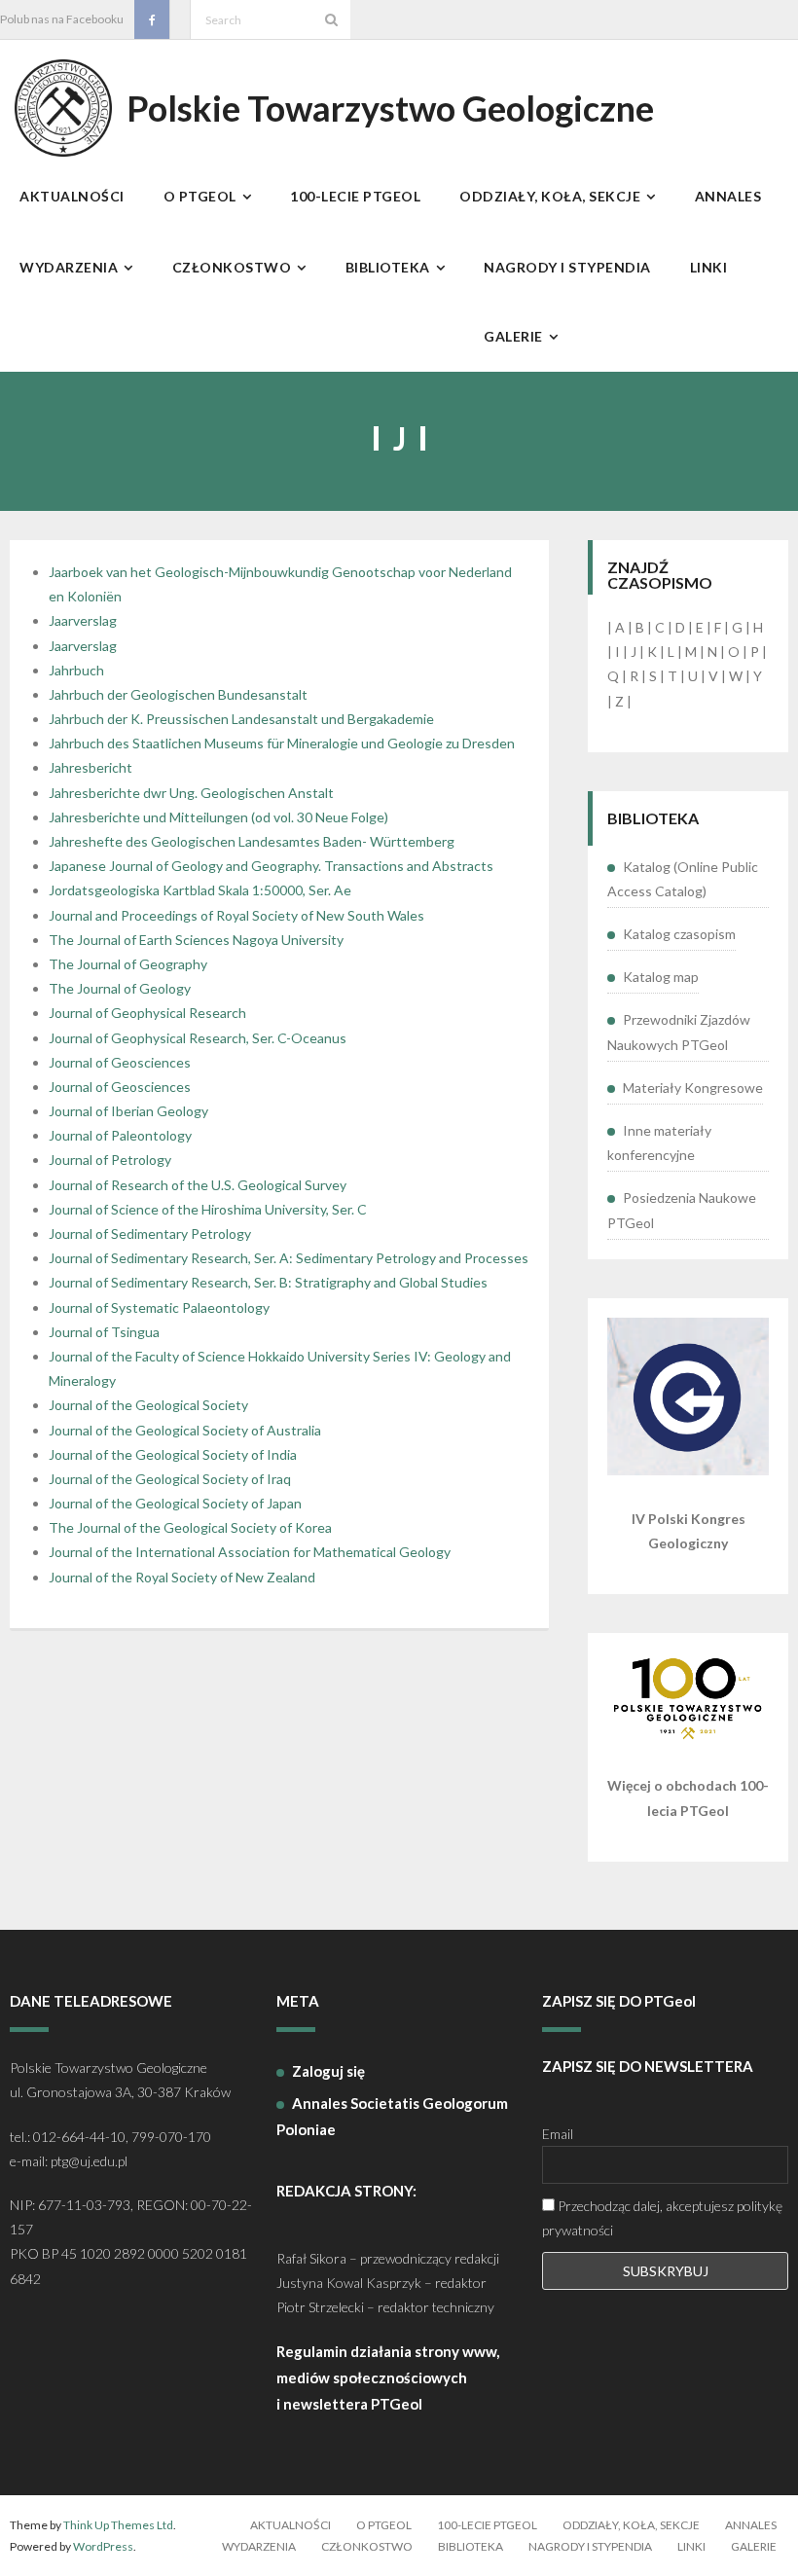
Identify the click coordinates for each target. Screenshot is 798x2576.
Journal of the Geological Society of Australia (185, 1430)
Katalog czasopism (679, 934)
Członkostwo (367, 2546)
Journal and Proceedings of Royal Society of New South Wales (236, 915)
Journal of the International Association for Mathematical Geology (250, 1552)
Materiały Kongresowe (693, 1088)
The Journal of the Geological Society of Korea (190, 1527)
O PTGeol (384, 2525)
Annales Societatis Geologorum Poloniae (392, 2116)
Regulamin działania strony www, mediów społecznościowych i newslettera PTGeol (388, 2377)
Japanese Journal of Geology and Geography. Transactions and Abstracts (271, 866)
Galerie (754, 2546)
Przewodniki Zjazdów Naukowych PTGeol (679, 1032)
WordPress (103, 2546)
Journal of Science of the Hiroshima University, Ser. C (208, 1209)
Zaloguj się (328, 2071)
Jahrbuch (76, 670)
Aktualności (290, 2525)
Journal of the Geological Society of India (173, 1454)
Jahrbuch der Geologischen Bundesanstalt (178, 694)
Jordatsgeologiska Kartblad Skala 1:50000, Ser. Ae (200, 890)
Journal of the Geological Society (148, 1405)
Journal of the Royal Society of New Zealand (182, 1577)
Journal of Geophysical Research (147, 1013)
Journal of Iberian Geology (128, 1111)
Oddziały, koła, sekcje (631, 2525)
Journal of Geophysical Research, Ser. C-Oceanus (198, 1038)
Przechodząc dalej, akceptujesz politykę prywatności (662, 2218)
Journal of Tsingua (104, 1332)
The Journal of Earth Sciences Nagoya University (196, 940)
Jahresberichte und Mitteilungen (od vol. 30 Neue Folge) (218, 817)
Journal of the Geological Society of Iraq (170, 1479)
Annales (751, 2525)
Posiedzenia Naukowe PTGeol (682, 1210)
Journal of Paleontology (120, 1135)
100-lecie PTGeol (487, 2525)
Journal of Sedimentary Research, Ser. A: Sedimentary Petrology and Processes (289, 1258)
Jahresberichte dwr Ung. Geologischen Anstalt (191, 793)
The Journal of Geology (120, 988)
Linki (691, 2546)
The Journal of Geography (128, 964)
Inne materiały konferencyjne (659, 1143)
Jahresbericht (91, 767)
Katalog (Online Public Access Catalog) (683, 879)
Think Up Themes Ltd (118, 2525)
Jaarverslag (83, 620)
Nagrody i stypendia (590, 2546)
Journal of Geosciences (120, 1062)
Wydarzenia (259, 2546)
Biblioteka (471, 2546)
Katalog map (661, 977)
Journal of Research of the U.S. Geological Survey (198, 1185)
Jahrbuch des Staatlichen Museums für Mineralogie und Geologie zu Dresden (282, 743)
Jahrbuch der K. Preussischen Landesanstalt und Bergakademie (241, 719)
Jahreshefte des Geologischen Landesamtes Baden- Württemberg (252, 841)
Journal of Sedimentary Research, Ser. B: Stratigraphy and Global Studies (268, 1282)
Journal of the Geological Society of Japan (175, 1503)
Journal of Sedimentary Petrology (150, 1234)
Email (558, 2134)
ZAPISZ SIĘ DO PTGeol (619, 2001)
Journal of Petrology (110, 1160)
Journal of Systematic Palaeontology (159, 1307)
